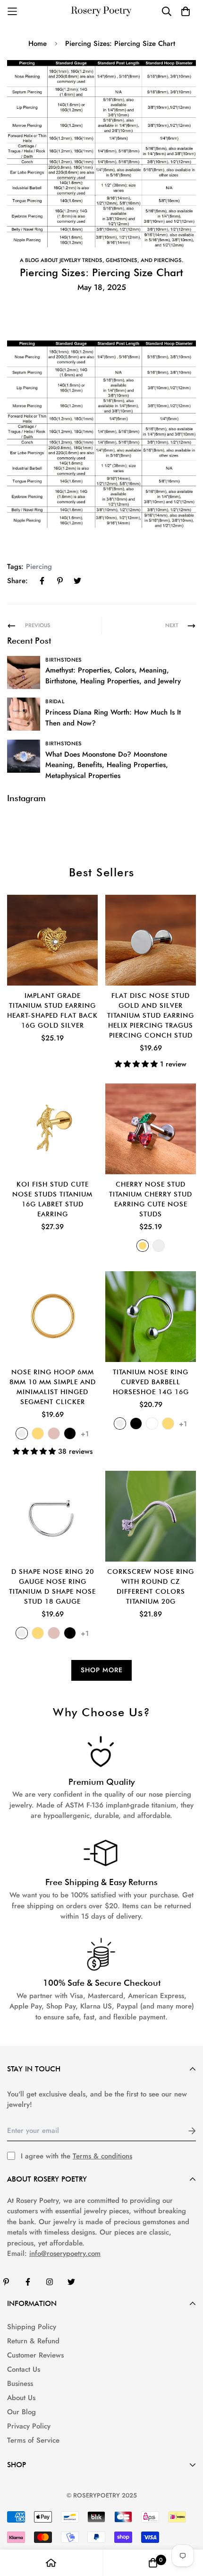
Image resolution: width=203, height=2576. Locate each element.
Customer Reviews (35, 2355)
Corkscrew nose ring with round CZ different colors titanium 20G (151, 1586)
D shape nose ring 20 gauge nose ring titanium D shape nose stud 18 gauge (52, 1586)
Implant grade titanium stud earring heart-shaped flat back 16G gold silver (52, 1010)
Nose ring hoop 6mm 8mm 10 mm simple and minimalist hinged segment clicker (53, 1387)
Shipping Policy (32, 2327)
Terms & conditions (102, 2156)
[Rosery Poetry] (101, 12)
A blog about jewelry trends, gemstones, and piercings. (101, 260)
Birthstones (63, 660)
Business (20, 2384)
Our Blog (21, 2412)
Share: (17, 581)
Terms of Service (33, 2440)
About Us (21, 2398)
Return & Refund (33, 2341)
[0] (153, 2563)
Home (38, 44)
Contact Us (24, 2369)
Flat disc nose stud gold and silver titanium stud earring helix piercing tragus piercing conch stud (151, 1015)
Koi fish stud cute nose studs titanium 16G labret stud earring (52, 1199)
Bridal (55, 701)
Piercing (39, 567)
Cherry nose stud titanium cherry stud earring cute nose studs (151, 1199)
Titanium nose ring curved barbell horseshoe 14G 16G (151, 1382)
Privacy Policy (29, 2426)
